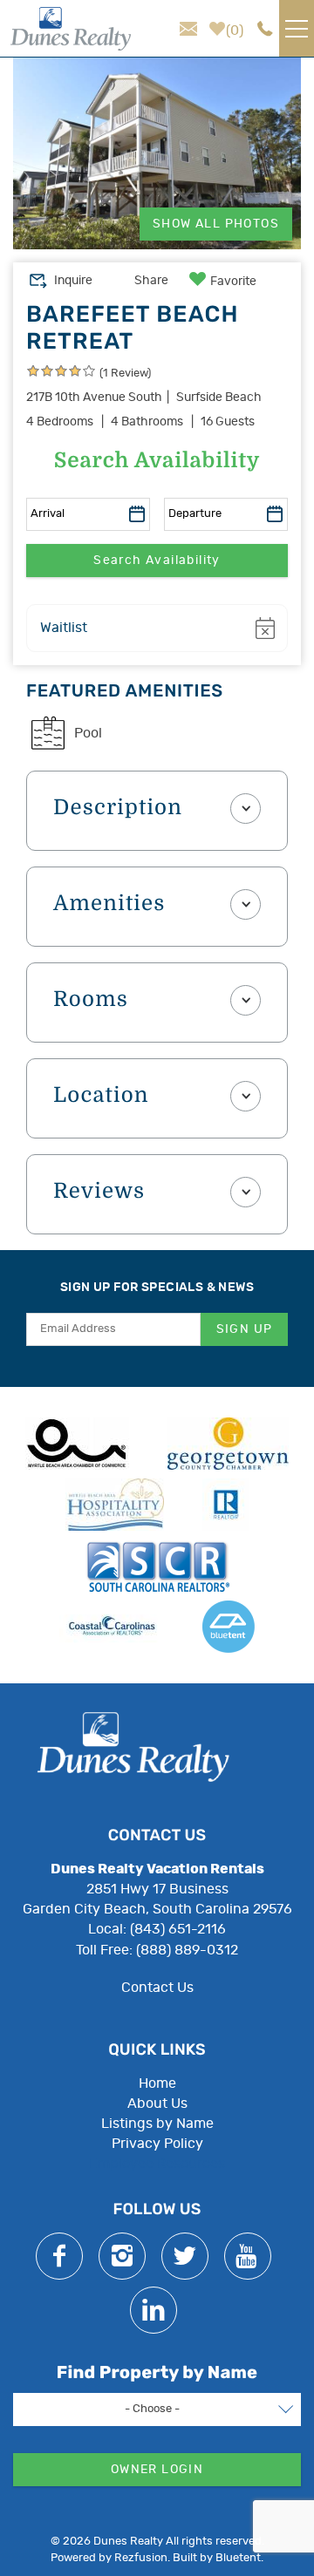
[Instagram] (122, 2256)
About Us (157, 2104)
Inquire (73, 281)
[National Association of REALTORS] (226, 1505)
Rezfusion (141, 2558)
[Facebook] (59, 2256)
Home (157, 2083)
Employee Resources (157, 2164)
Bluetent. (239, 2558)
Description (118, 808)
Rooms (91, 1000)
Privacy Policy (157, 2144)
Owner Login (157, 2470)
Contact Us (157, 1988)
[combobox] (157, 2409)
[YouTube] (248, 2256)
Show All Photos (216, 224)
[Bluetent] (229, 1627)
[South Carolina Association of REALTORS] (157, 1566)
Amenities (109, 904)
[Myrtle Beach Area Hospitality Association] (115, 1505)
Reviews (99, 1192)
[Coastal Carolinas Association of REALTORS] (112, 1627)
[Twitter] (185, 2256)
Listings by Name (157, 2124)
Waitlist (64, 628)
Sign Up (245, 1329)
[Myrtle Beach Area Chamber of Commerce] (77, 1444)
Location (101, 1096)
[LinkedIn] (154, 2310)
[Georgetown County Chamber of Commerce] (228, 1444)
